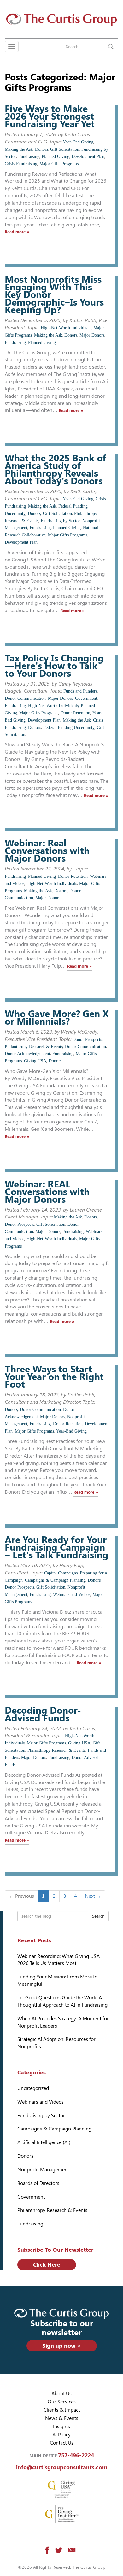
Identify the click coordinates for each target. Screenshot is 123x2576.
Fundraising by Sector (60, 521)
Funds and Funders (80, 691)
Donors (41, 149)
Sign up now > (62, 2346)
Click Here (47, 2265)
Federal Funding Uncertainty (69, 728)
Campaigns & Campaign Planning (55, 1580)
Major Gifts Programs (59, 164)
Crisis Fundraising (21, 164)
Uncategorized (33, 2088)
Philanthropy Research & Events (34, 1047)
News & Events (62, 2418)
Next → (93, 1896)
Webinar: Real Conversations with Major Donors (47, 851)
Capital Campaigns (61, 1573)
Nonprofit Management (43, 2170)
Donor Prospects (87, 1039)
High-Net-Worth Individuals (66, 328)
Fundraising (29, 157)
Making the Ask (19, 149)
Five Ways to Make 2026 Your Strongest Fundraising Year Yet (50, 116)
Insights (61, 2426)
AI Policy (61, 2435)
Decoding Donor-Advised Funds (43, 1714)
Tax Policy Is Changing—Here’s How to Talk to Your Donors (54, 666)
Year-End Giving (78, 142)
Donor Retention (75, 713)
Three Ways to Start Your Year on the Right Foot (54, 1377)
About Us (61, 2393)
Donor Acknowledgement (27, 1054)
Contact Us (62, 2443)
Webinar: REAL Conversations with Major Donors (47, 1192)
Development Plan (88, 157)
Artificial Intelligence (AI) (44, 2142)
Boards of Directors (38, 2183)
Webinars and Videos (72, 1595)
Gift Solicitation (65, 149)
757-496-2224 (76, 2455)
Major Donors (92, 335)
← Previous (21, 1896)
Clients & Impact (62, 2410)
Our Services (62, 2402)
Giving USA (35, 1061)
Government (86, 698)
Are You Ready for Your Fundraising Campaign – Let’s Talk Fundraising (57, 1547)
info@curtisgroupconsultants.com (62, 2467)
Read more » (17, 232)
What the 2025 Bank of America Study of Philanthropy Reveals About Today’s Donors (56, 469)
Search (98, 1916)
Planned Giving (56, 157)
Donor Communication (25, 698)
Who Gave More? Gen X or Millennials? (57, 1018)
